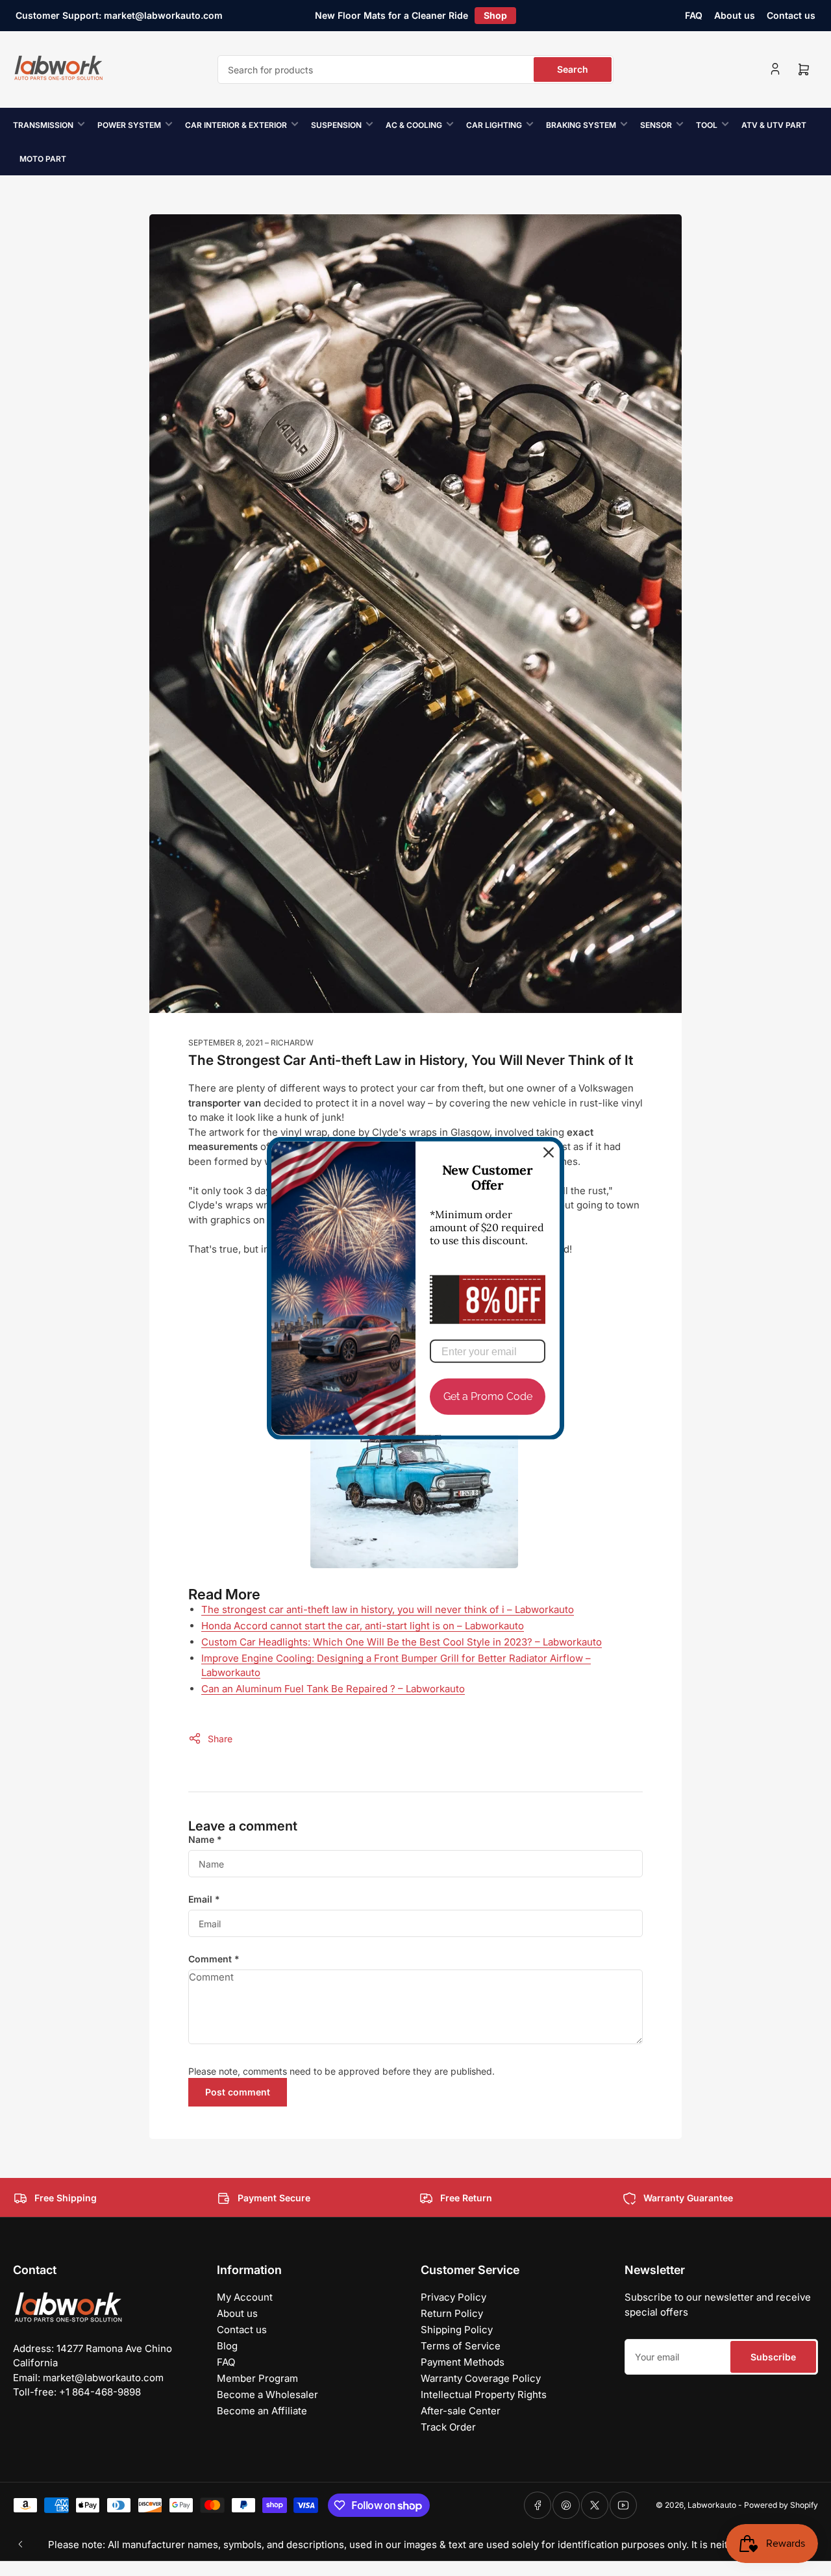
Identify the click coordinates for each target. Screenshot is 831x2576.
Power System (129, 125)
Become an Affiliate (262, 2411)
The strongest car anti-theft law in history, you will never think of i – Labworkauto (388, 1609)
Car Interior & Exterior (236, 125)
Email (204, 1899)
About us (735, 15)
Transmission (43, 125)
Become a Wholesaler (267, 2395)
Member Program (257, 2378)
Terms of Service (461, 2346)
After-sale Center (461, 2411)
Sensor (656, 125)
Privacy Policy (453, 2297)
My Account (245, 2297)
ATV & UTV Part (774, 125)
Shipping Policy (457, 2330)
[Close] (549, 1152)
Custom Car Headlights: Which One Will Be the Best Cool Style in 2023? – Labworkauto (402, 1642)
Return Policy (452, 2313)
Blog (227, 2346)
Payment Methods (463, 2362)
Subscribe (773, 2357)
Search (573, 69)
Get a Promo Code (488, 1396)
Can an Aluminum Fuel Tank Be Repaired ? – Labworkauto (333, 1689)
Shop (495, 15)
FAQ (694, 15)
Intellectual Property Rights (484, 2395)
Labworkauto (712, 2505)
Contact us (791, 15)
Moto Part (43, 159)
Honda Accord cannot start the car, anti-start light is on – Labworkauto (363, 1626)
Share (220, 1739)
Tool (707, 125)
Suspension (336, 125)
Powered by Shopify (781, 2505)
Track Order (448, 2427)
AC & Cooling (414, 125)
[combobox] (415, 69)
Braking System (581, 125)
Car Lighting (494, 125)
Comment (214, 1959)
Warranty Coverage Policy (481, 2378)
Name (205, 1839)
